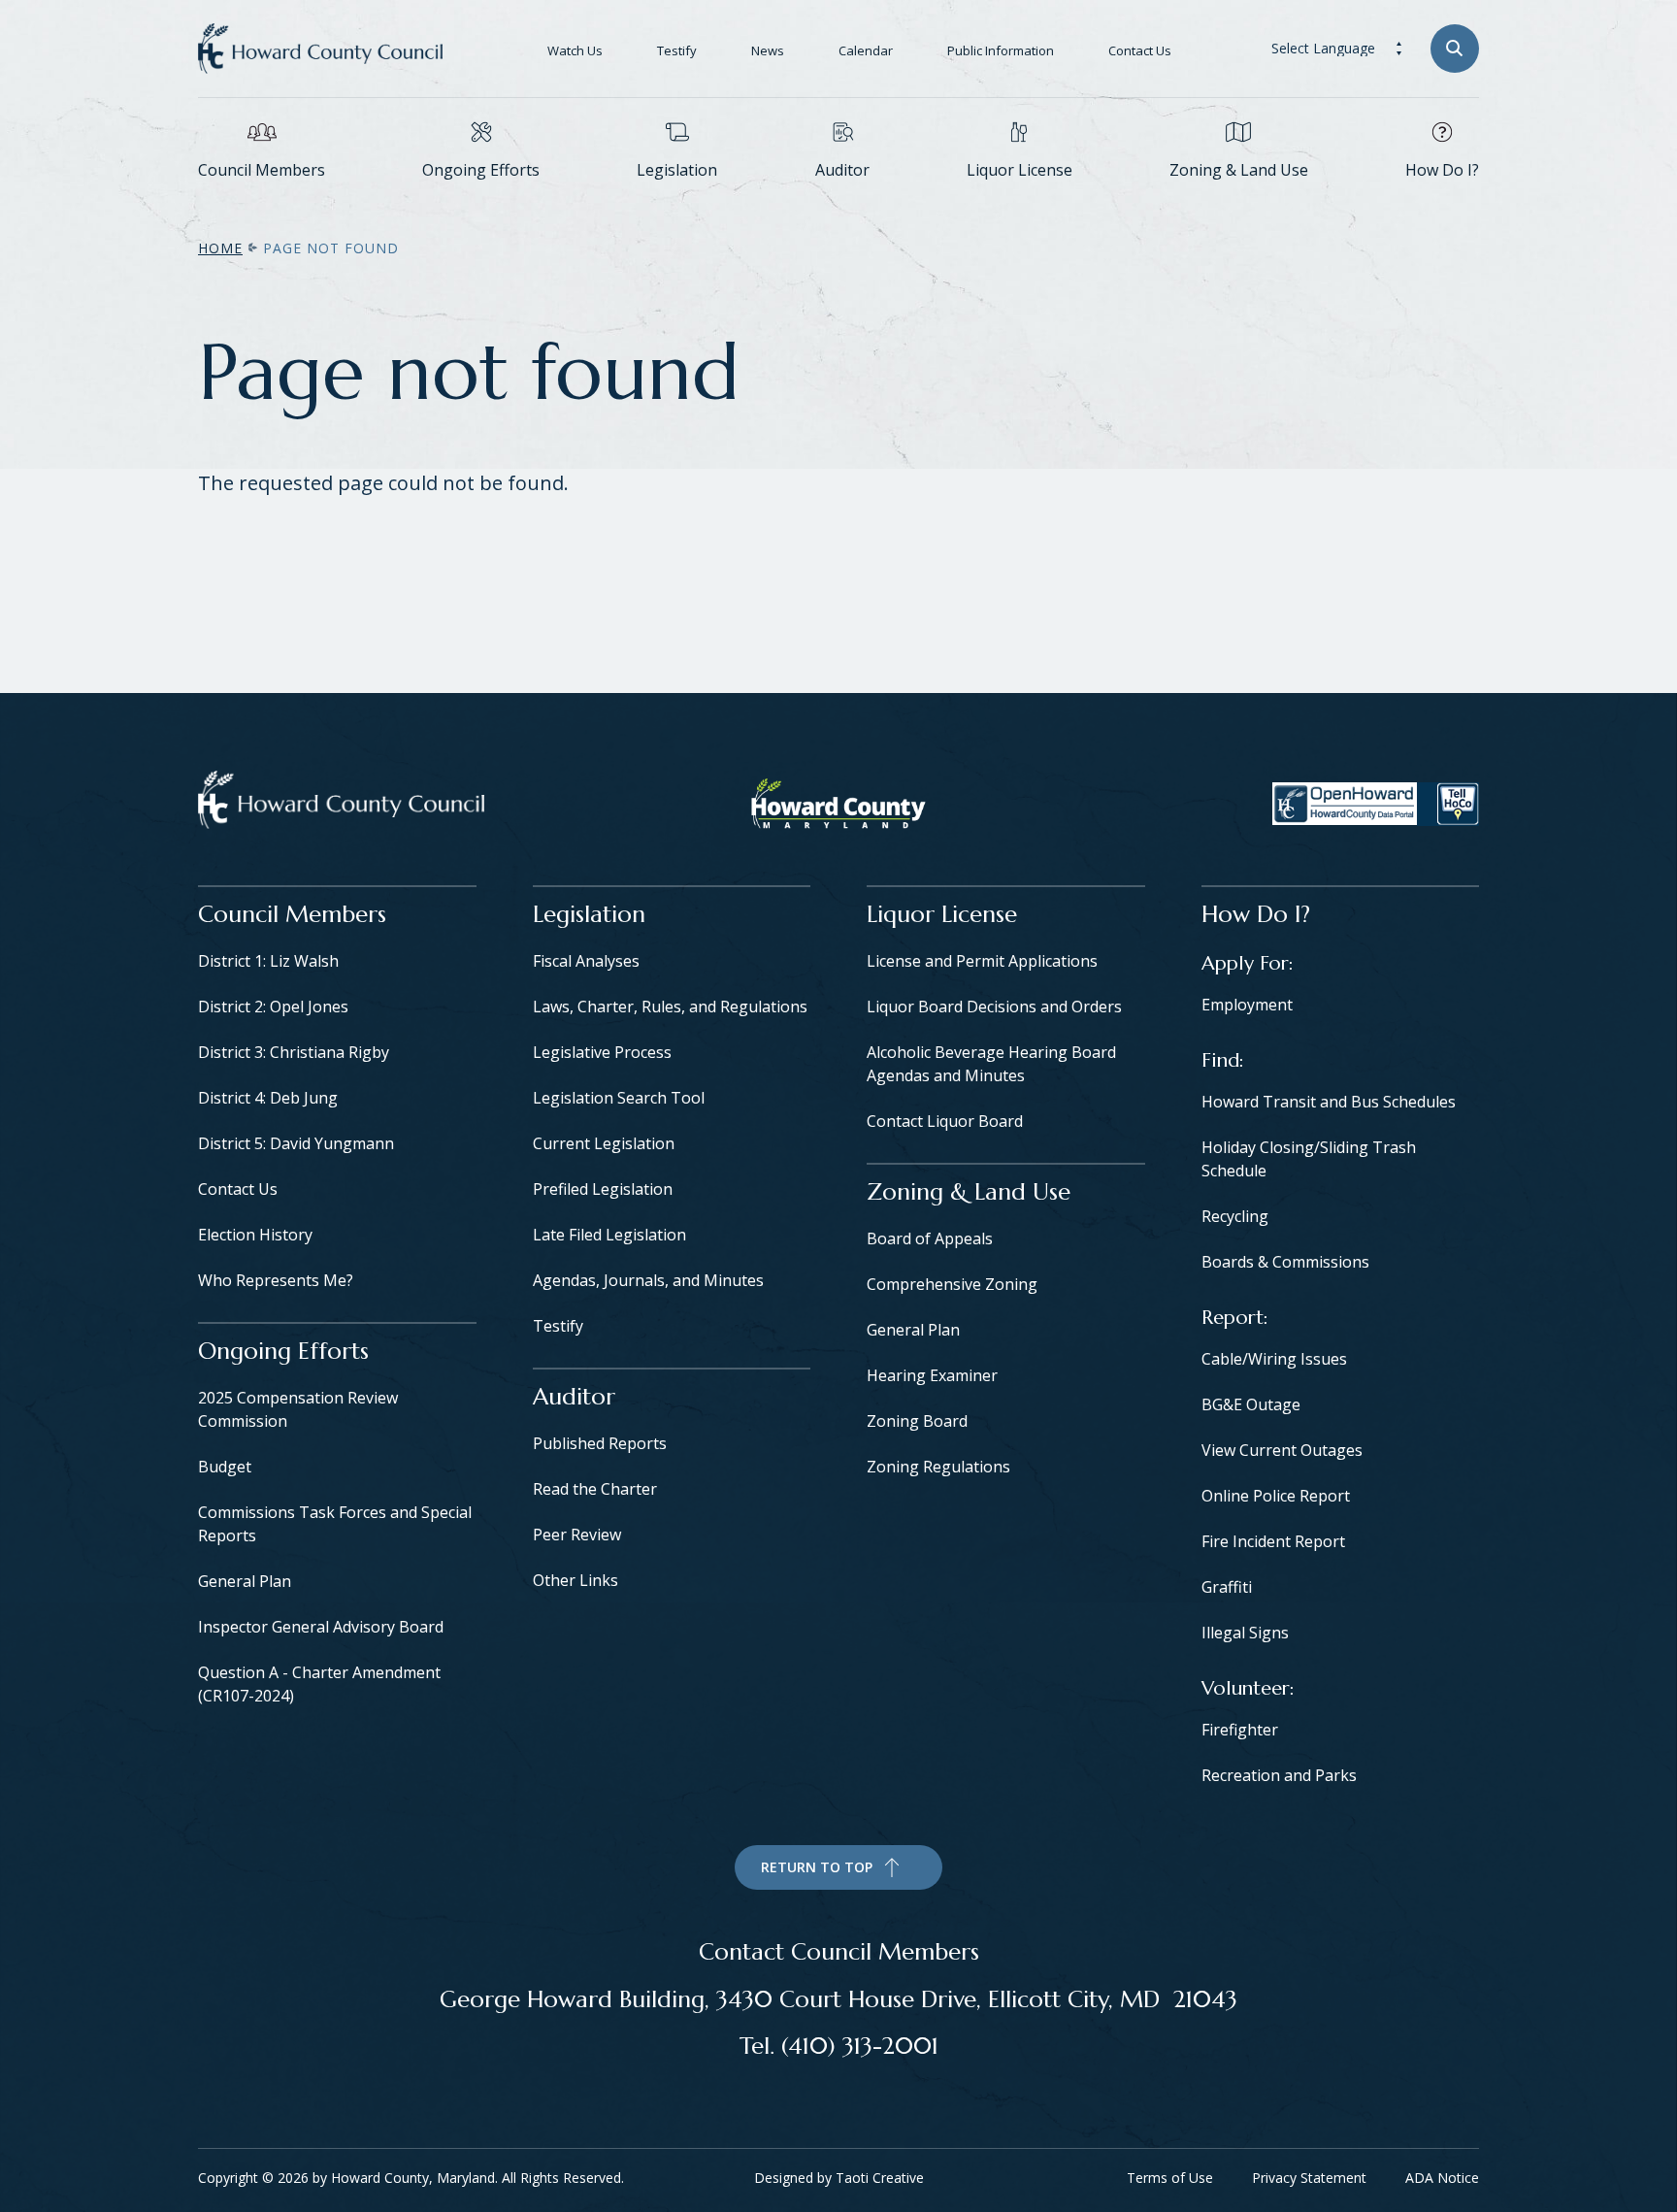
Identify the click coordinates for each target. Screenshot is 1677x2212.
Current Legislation (604, 1143)
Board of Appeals (930, 1238)
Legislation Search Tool (619, 1098)
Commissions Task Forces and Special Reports (335, 1524)
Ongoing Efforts (481, 170)
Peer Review (577, 1535)
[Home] (341, 804)
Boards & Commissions (1285, 1262)
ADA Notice (1442, 2178)
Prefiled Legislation (603, 1189)
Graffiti (1227, 1587)
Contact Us (1140, 50)
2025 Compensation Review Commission (298, 1409)
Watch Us (575, 50)
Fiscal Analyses (586, 961)
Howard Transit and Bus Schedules (1329, 1102)
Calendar (866, 50)
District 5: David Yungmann (296, 1143)
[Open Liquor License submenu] (1019, 199)
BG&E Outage (1251, 1404)
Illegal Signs (1245, 1633)
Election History (255, 1235)
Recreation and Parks (1279, 1775)
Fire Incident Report (1273, 1541)
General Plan (245, 1581)
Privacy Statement (1309, 2178)
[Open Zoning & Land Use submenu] (1238, 199)
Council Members (262, 170)
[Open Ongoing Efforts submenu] (481, 199)
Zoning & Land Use (1239, 170)
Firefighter (1240, 1730)
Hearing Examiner (932, 1375)
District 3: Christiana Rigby (294, 1052)
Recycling (1235, 1216)
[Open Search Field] (1455, 49)
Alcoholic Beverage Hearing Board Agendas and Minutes (991, 1064)
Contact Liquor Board (945, 1121)
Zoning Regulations (938, 1467)
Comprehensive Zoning (952, 1284)
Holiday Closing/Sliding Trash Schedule (1309, 1159)
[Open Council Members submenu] (262, 199)
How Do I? (1442, 170)
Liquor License (1019, 170)
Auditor (842, 170)
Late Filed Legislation (609, 1235)
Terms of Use (1170, 2178)
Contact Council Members (839, 1952)
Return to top (817, 1867)
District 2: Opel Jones (273, 1007)
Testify (677, 50)
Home (220, 248)
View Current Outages (1282, 1450)
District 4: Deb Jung (268, 1098)
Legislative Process (602, 1052)
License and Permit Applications (982, 961)
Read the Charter (595, 1489)
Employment (1247, 1005)
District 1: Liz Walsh (268, 961)
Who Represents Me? (276, 1280)
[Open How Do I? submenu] (1442, 199)
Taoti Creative (880, 2178)
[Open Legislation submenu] (677, 199)
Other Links (575, 1580)
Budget (225, 1467)
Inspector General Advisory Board (321, 1627)
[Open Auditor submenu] (842, 199)
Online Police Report (1276, 1496)
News (768, 50)
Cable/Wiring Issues (1274, 1359)
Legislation (677, 170)
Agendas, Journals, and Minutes (648, 1280)
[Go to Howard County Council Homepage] (320, 49)
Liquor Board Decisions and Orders (994, 1007)
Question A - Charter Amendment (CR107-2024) (319, 1684)
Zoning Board (917, 1421)
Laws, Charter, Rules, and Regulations (670, 1007)
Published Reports (600, 1443)
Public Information (1001, 50)
